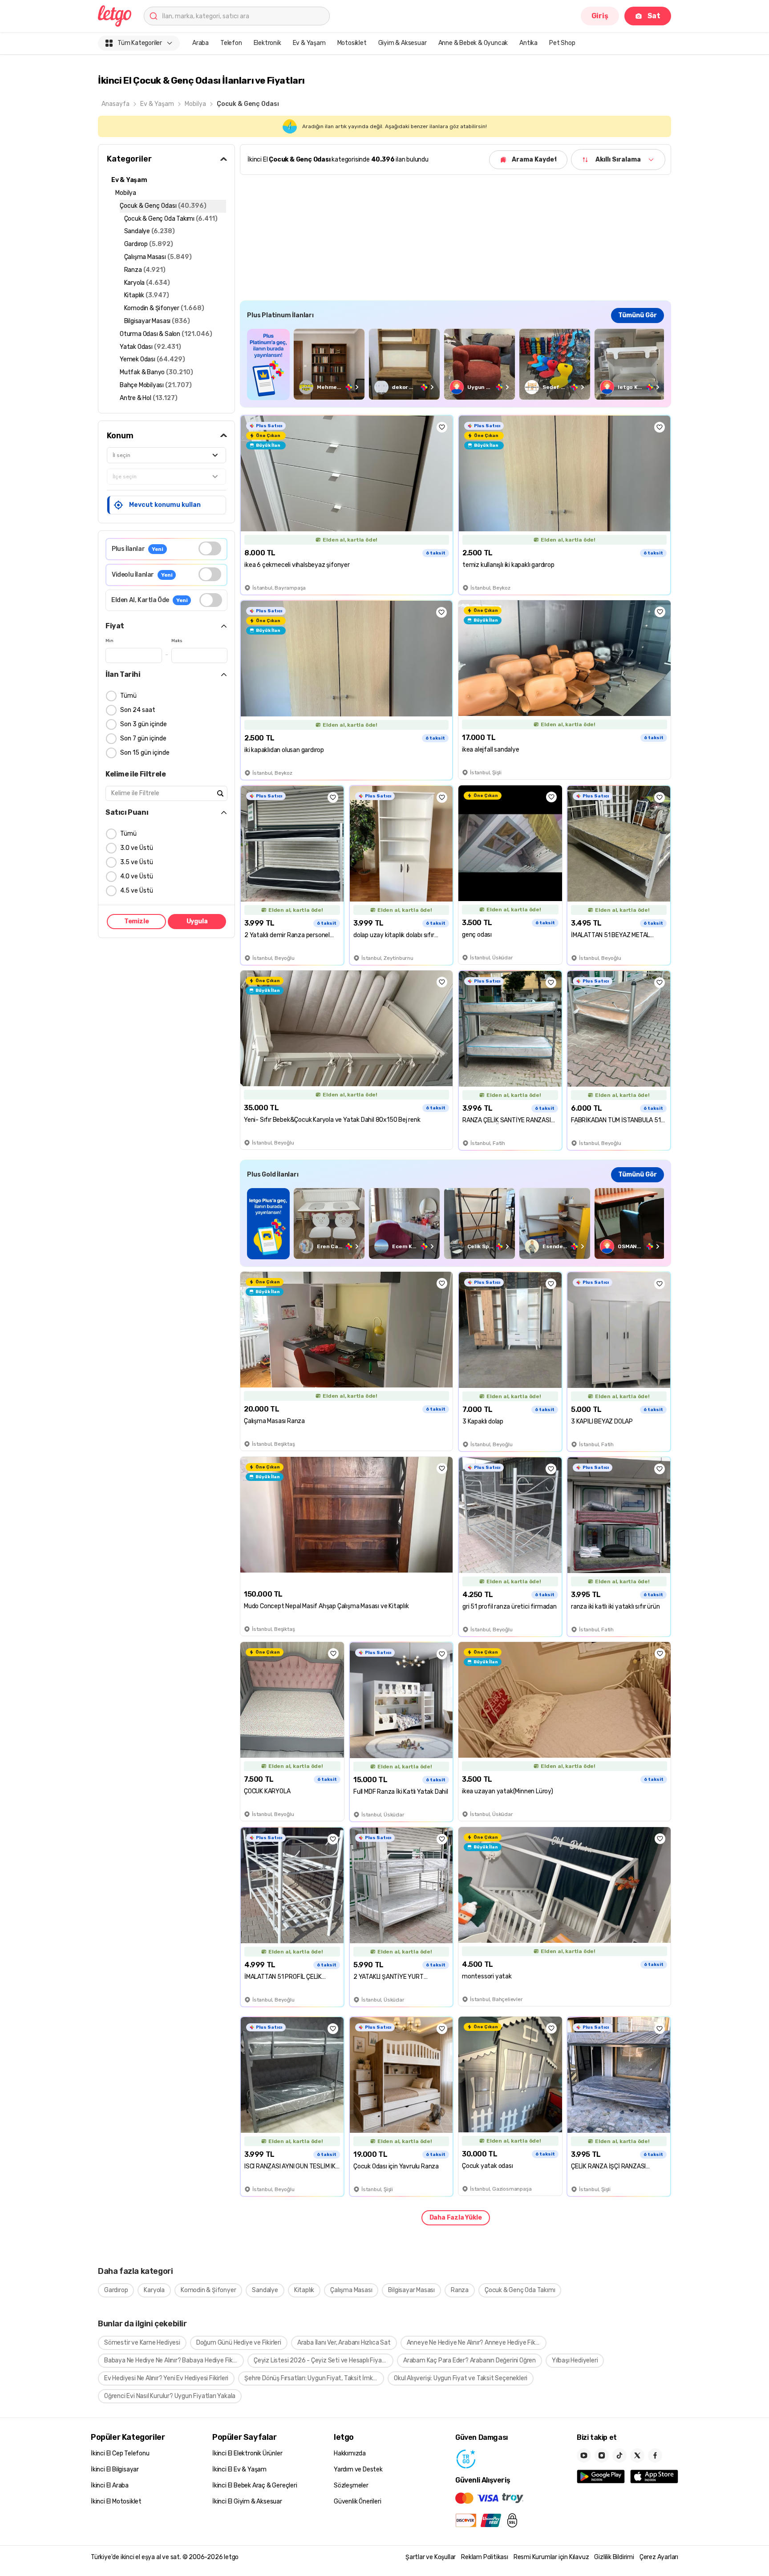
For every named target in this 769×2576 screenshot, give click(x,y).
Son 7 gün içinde (143, 738)
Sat (654, 16)
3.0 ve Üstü (137, 848)
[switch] (210, 548)
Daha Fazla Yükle (456, 2218)
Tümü (128, 696)
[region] (455, 364)
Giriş (600, 16)
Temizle (137, 921)
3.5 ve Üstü (137, 862)
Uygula (197, 921)
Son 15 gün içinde (145, 753)
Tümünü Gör (637, 315)
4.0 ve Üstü (137, 876)
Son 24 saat (138, 710)
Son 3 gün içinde (144, 724)
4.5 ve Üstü (137, 891)
